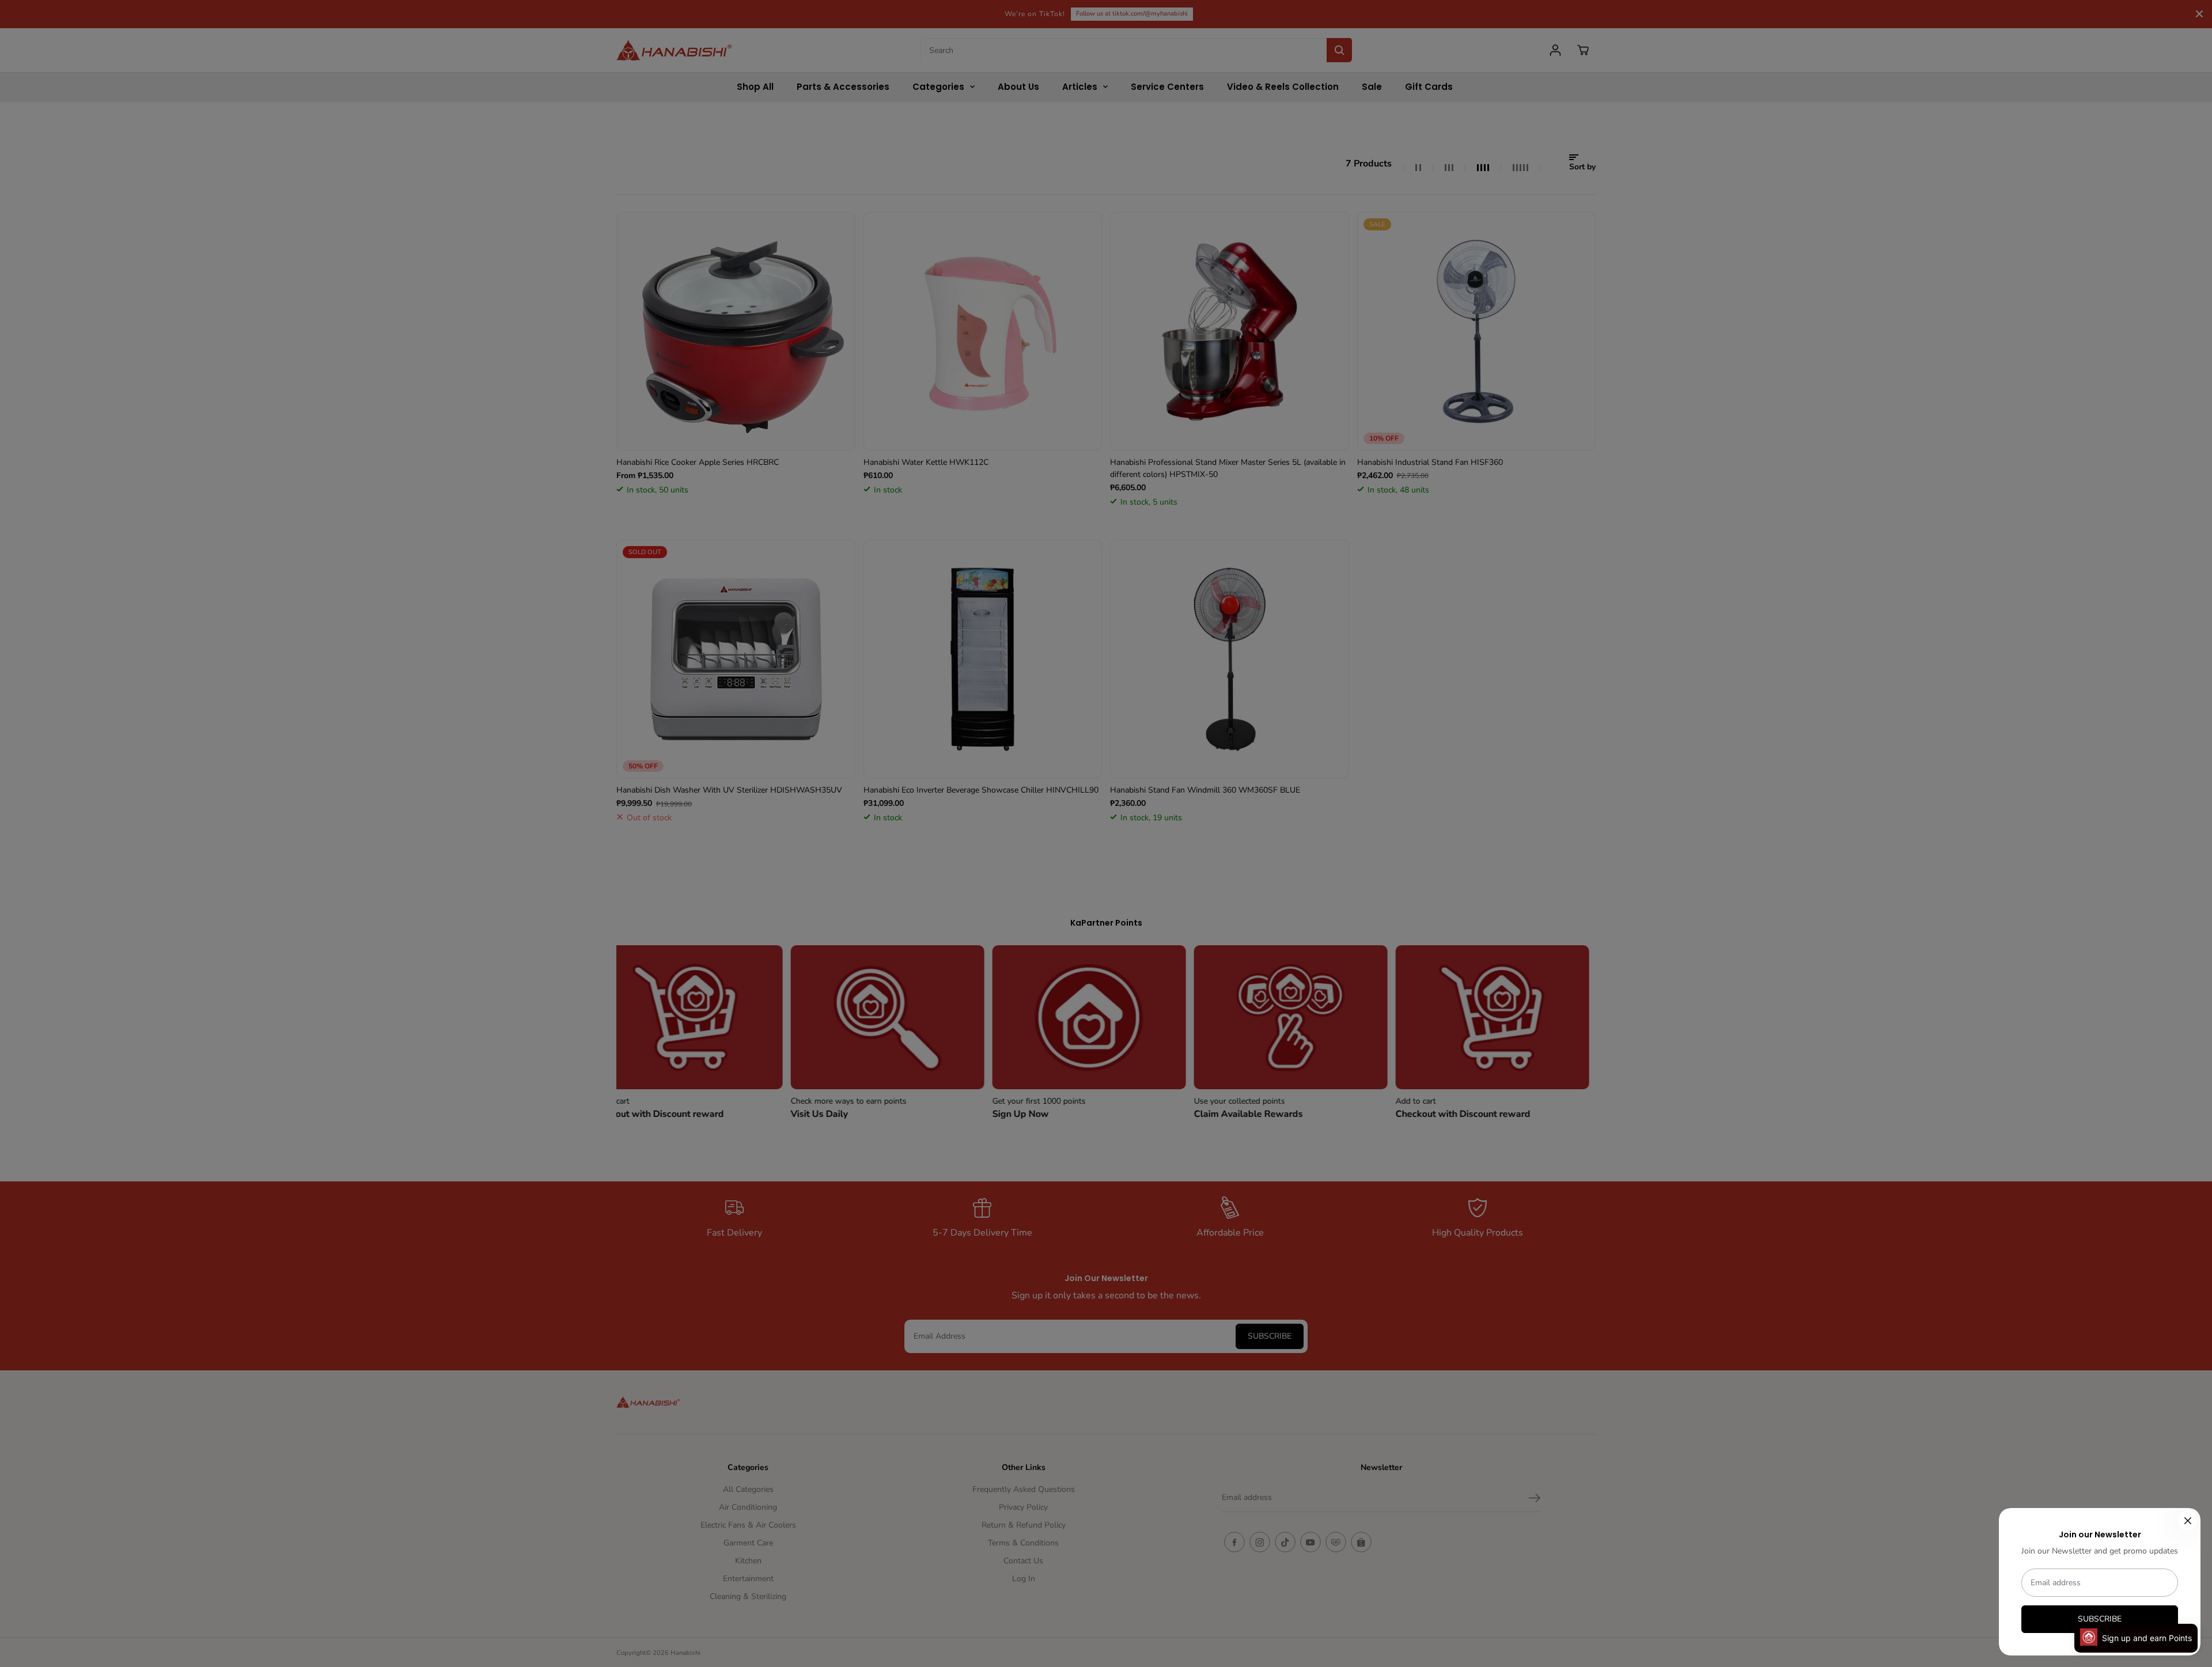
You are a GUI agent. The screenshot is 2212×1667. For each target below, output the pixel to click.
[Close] (2188, 1521)
